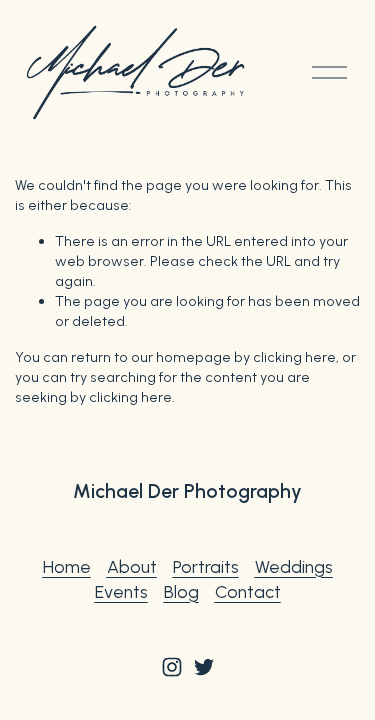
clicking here (294, 357)
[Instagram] (172, 667)
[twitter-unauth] (204, 667)
